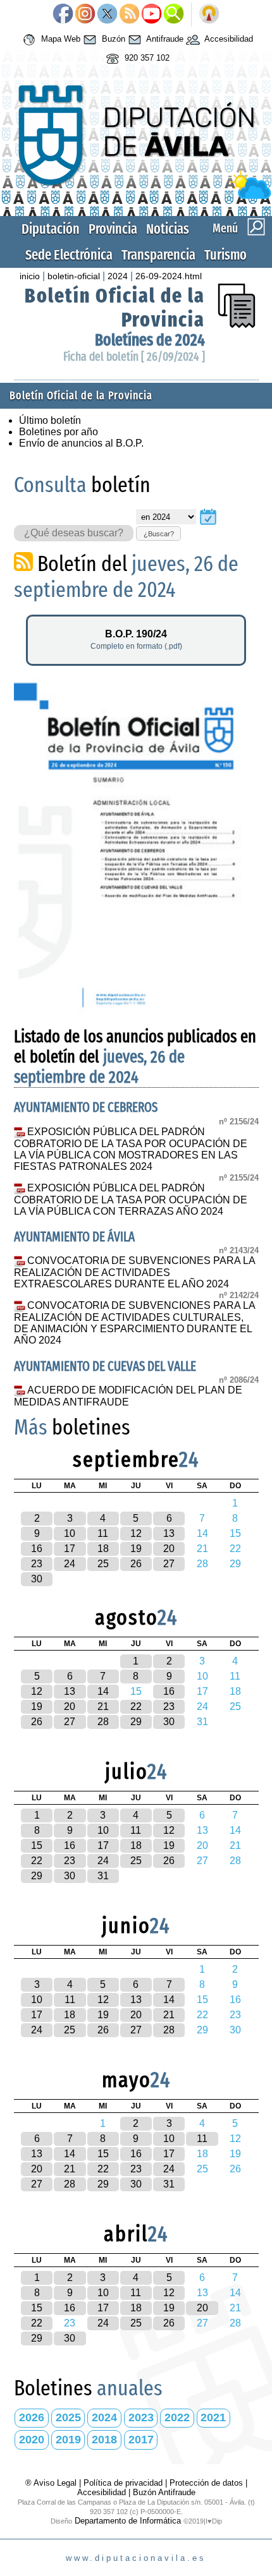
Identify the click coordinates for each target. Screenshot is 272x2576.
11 (103, 1533)
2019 (68, 2440)
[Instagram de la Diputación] (85, 15)
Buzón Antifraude (164, 2492)
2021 (213, 2417)
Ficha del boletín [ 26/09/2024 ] (134, 357)
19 (136, 1549)
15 (37, 1845)
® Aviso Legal (52, 2483)
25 (103, 1564)
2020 (32, 2440)
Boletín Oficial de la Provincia (81, 396)
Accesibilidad (228, 39)
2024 (118, 276)
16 (37, 1549)
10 (70, 1533)
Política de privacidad (123, 2483)
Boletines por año (59, 432)
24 (70, 1564)
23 (37, 1564)
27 (169, 1564)
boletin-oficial (74, 276)
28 (103, 1722)
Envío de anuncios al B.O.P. (81, 443)
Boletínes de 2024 (150, 340)
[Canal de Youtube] (151, 15)
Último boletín (50, 420)
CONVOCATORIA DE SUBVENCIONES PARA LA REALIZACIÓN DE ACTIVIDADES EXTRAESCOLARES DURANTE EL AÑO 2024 (135, 1272)
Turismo (226, 255)
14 (103, 1691)
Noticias (168, 229)
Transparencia (158, 255)
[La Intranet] (209, 15)
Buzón (112, 39)
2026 (32, 2417)
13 (169, 1533)
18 (103, 1549)
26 (136, 1564)
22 (136, 1706)
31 (103, 1876)
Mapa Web (59, 39)
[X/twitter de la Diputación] (107, 15)
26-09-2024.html (169, 276)
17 (70, 1549)
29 (136, 1722)
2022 (177, 2417)
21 (103, 1706)
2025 (68, 2417)
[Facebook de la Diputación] (63, 15)
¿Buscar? (159, 534)
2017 (141, 2440)
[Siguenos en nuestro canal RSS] (129, 15)
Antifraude (164, 39)
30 (37, 1579)
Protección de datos (206, 2483)
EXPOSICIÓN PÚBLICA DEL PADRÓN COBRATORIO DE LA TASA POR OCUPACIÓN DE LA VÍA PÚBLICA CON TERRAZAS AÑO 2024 (131, 1200)
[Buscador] (174, 15)
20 (169, 1549)
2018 (104, 2440)
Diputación (51, 229)
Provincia (113, 229)
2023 (141, 2417)
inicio (30, 276)
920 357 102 (146, 58)
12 (136, 1533)
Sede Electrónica (69, 255)
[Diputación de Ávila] (136, 196)
